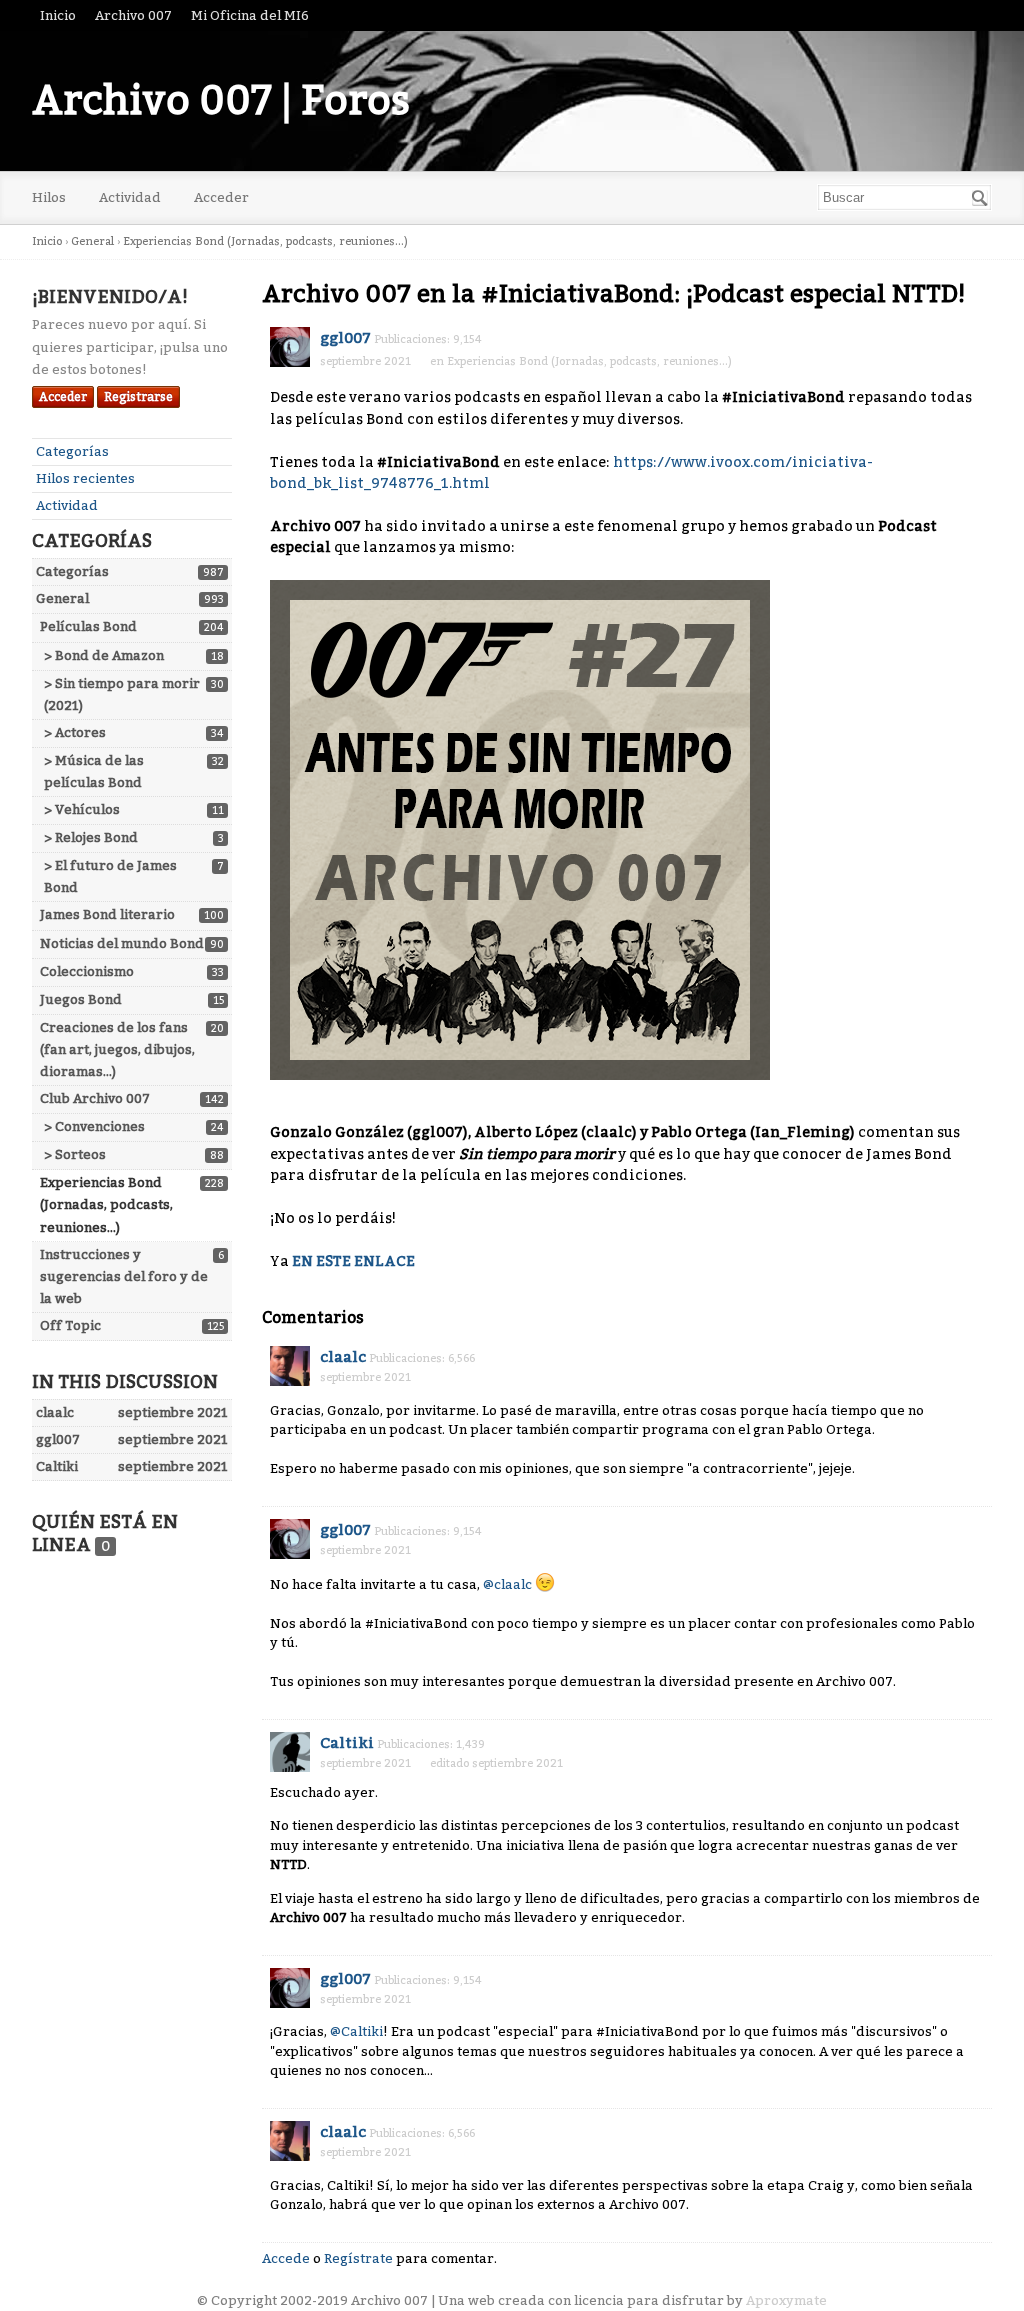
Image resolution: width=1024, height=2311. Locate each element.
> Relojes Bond (91, 837)
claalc (343, 1357)
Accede (286, 2258)
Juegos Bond (81, 999)
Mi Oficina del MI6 (250, 15)
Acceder (221, 197)
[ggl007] (290, 347)
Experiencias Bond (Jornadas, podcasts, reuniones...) (106, 1204)
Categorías (72, 451)
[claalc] (290, 1366)
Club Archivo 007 (95, 1098)
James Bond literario (107, 914)
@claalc (507, 1584)
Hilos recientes (85, 478)
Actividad (130, 197)
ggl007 (345, 338)
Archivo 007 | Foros (221, 101)
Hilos (49, 197)
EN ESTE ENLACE (353, 1261)
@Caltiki (356, 2031)
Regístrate (358, 2258)
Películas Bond (88, 626)
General (62, 598)
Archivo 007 (133, 15)
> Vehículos (82, 809)
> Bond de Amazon (104, 655)
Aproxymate (786, 2300)
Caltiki (347, 1743)
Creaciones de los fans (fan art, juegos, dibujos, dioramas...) (117, 1049)
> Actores (75, 732)
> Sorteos (75, 1154)
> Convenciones (94, 1126)
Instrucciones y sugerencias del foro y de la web (124, 1276)
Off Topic (70, 1325)
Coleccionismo (87, 971)
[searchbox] (904, 197)
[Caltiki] (290, 1752)
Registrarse (138, 397)
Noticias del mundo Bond (122, 943)
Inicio (58, 15)
